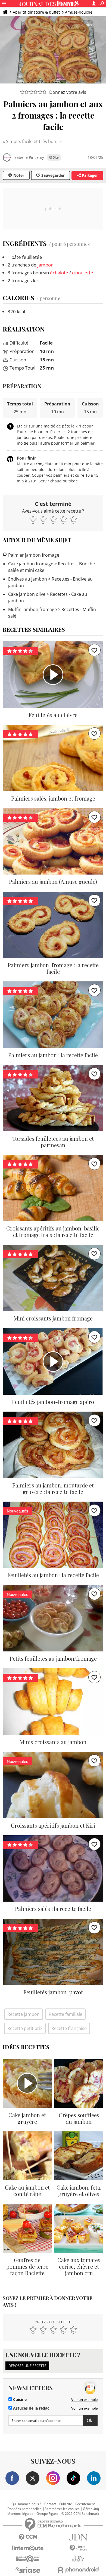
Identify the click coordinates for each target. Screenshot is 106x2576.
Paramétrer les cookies (62, 2509)
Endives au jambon (28, 579)
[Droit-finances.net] (78, 2548)
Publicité (66, 2504)
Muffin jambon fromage (32, 609)
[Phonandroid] (78, 2570)
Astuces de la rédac (31, 2408)
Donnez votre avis (68, 92)
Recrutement (85, 2504)
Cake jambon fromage (31, 564)
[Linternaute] (28, 2548)
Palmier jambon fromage (33, 555)
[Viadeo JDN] (78, 2559)
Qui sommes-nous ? (26, 2504)
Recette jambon (24, 2014)
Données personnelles (24, 2509)
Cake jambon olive (27, 594)
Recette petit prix (25, 2028)
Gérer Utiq (91, 2509)
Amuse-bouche (79, 12)
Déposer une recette (27, 2366)
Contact (50, 2504)
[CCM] (28, 2537)
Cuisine (19, 2400)
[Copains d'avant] (28, 2559)
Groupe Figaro (47, 2514)
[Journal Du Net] (78, 2537)
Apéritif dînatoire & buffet (36, 12)
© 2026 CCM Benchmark (80, 2514)
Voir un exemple (84, 2400)
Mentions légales (20, 2514)
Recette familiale (66, 2014)
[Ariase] (28, 2570)
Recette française (69, 2028)
